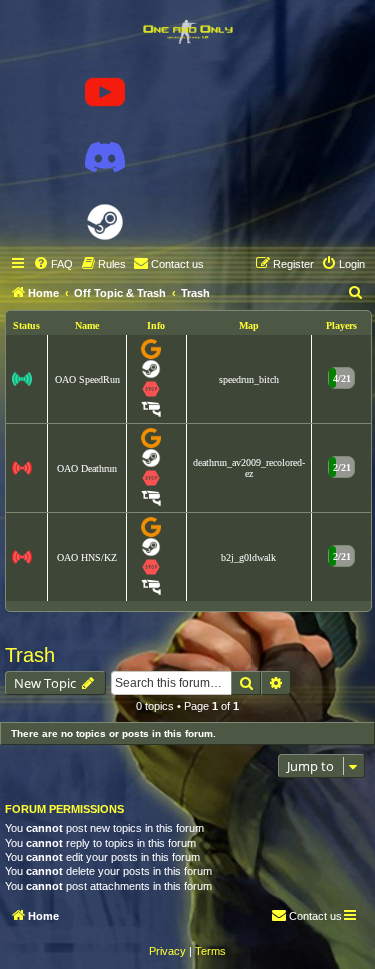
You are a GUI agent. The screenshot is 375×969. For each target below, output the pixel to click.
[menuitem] (53, 264)
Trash (30, 655)
